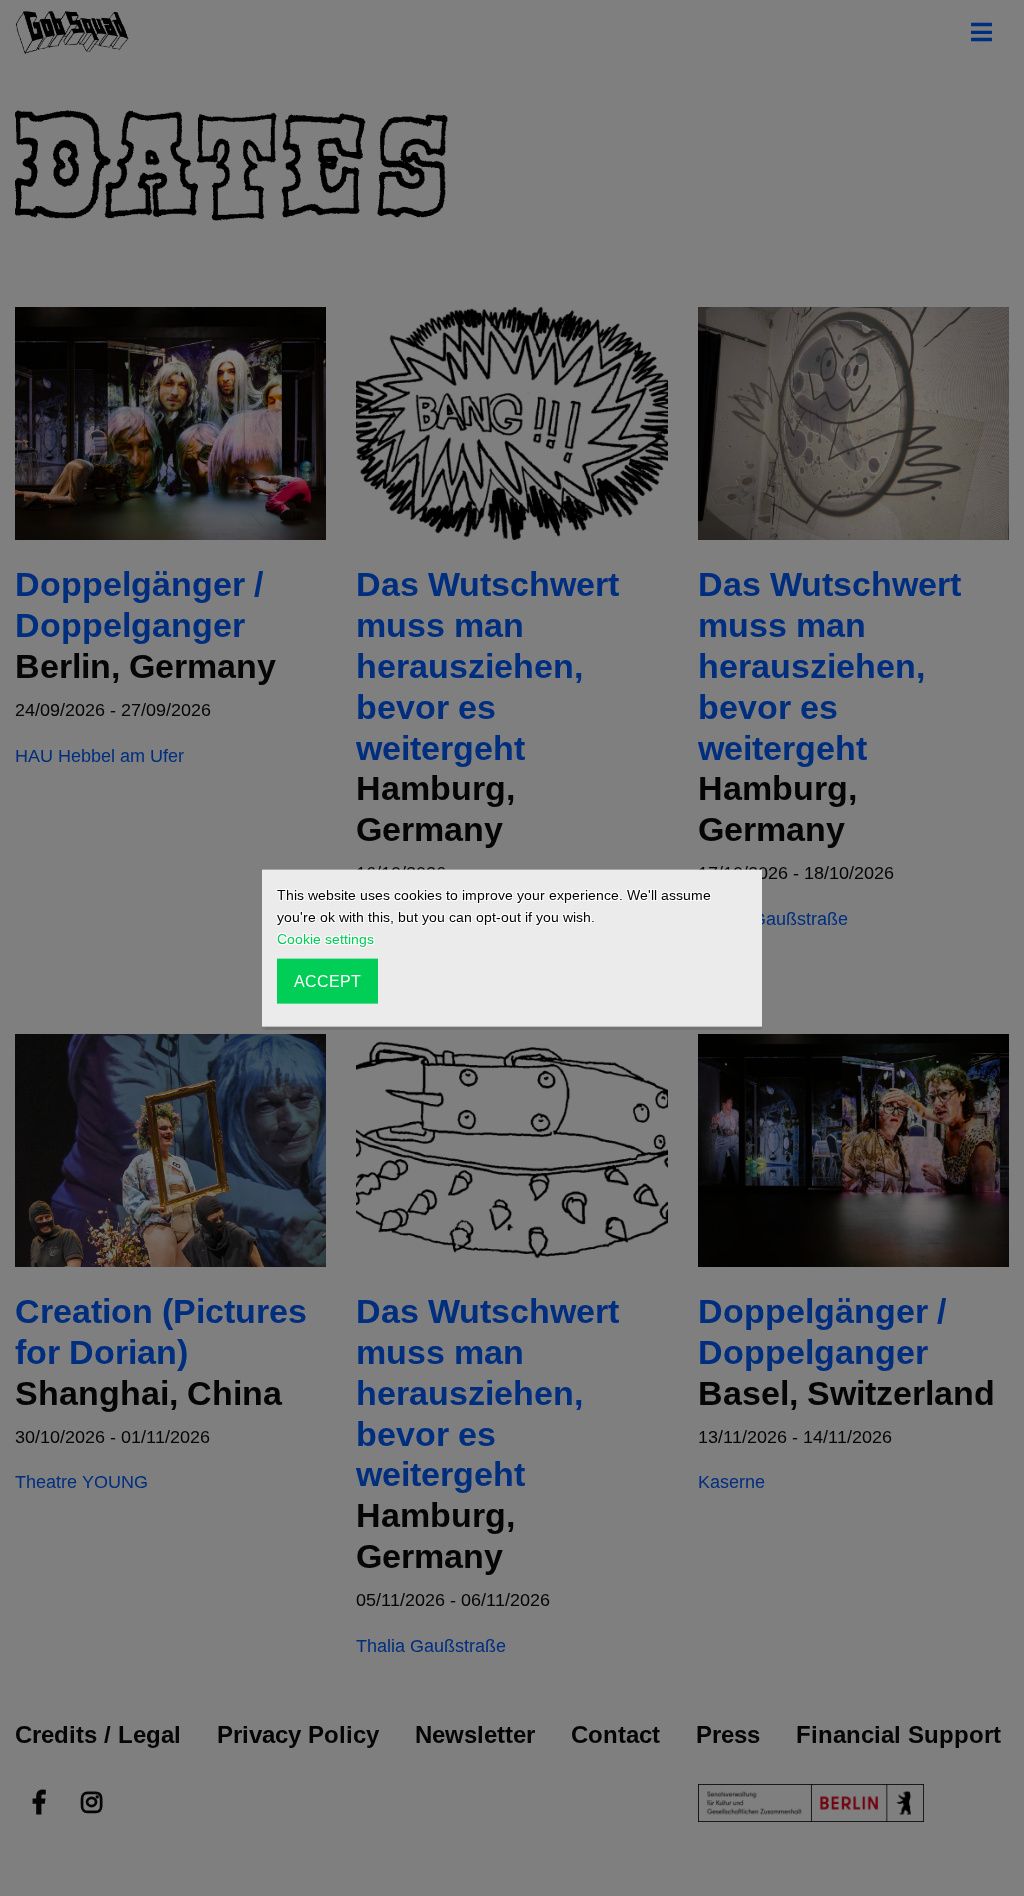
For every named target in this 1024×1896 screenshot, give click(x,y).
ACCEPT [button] (327, 981)
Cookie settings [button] (325, 939)
